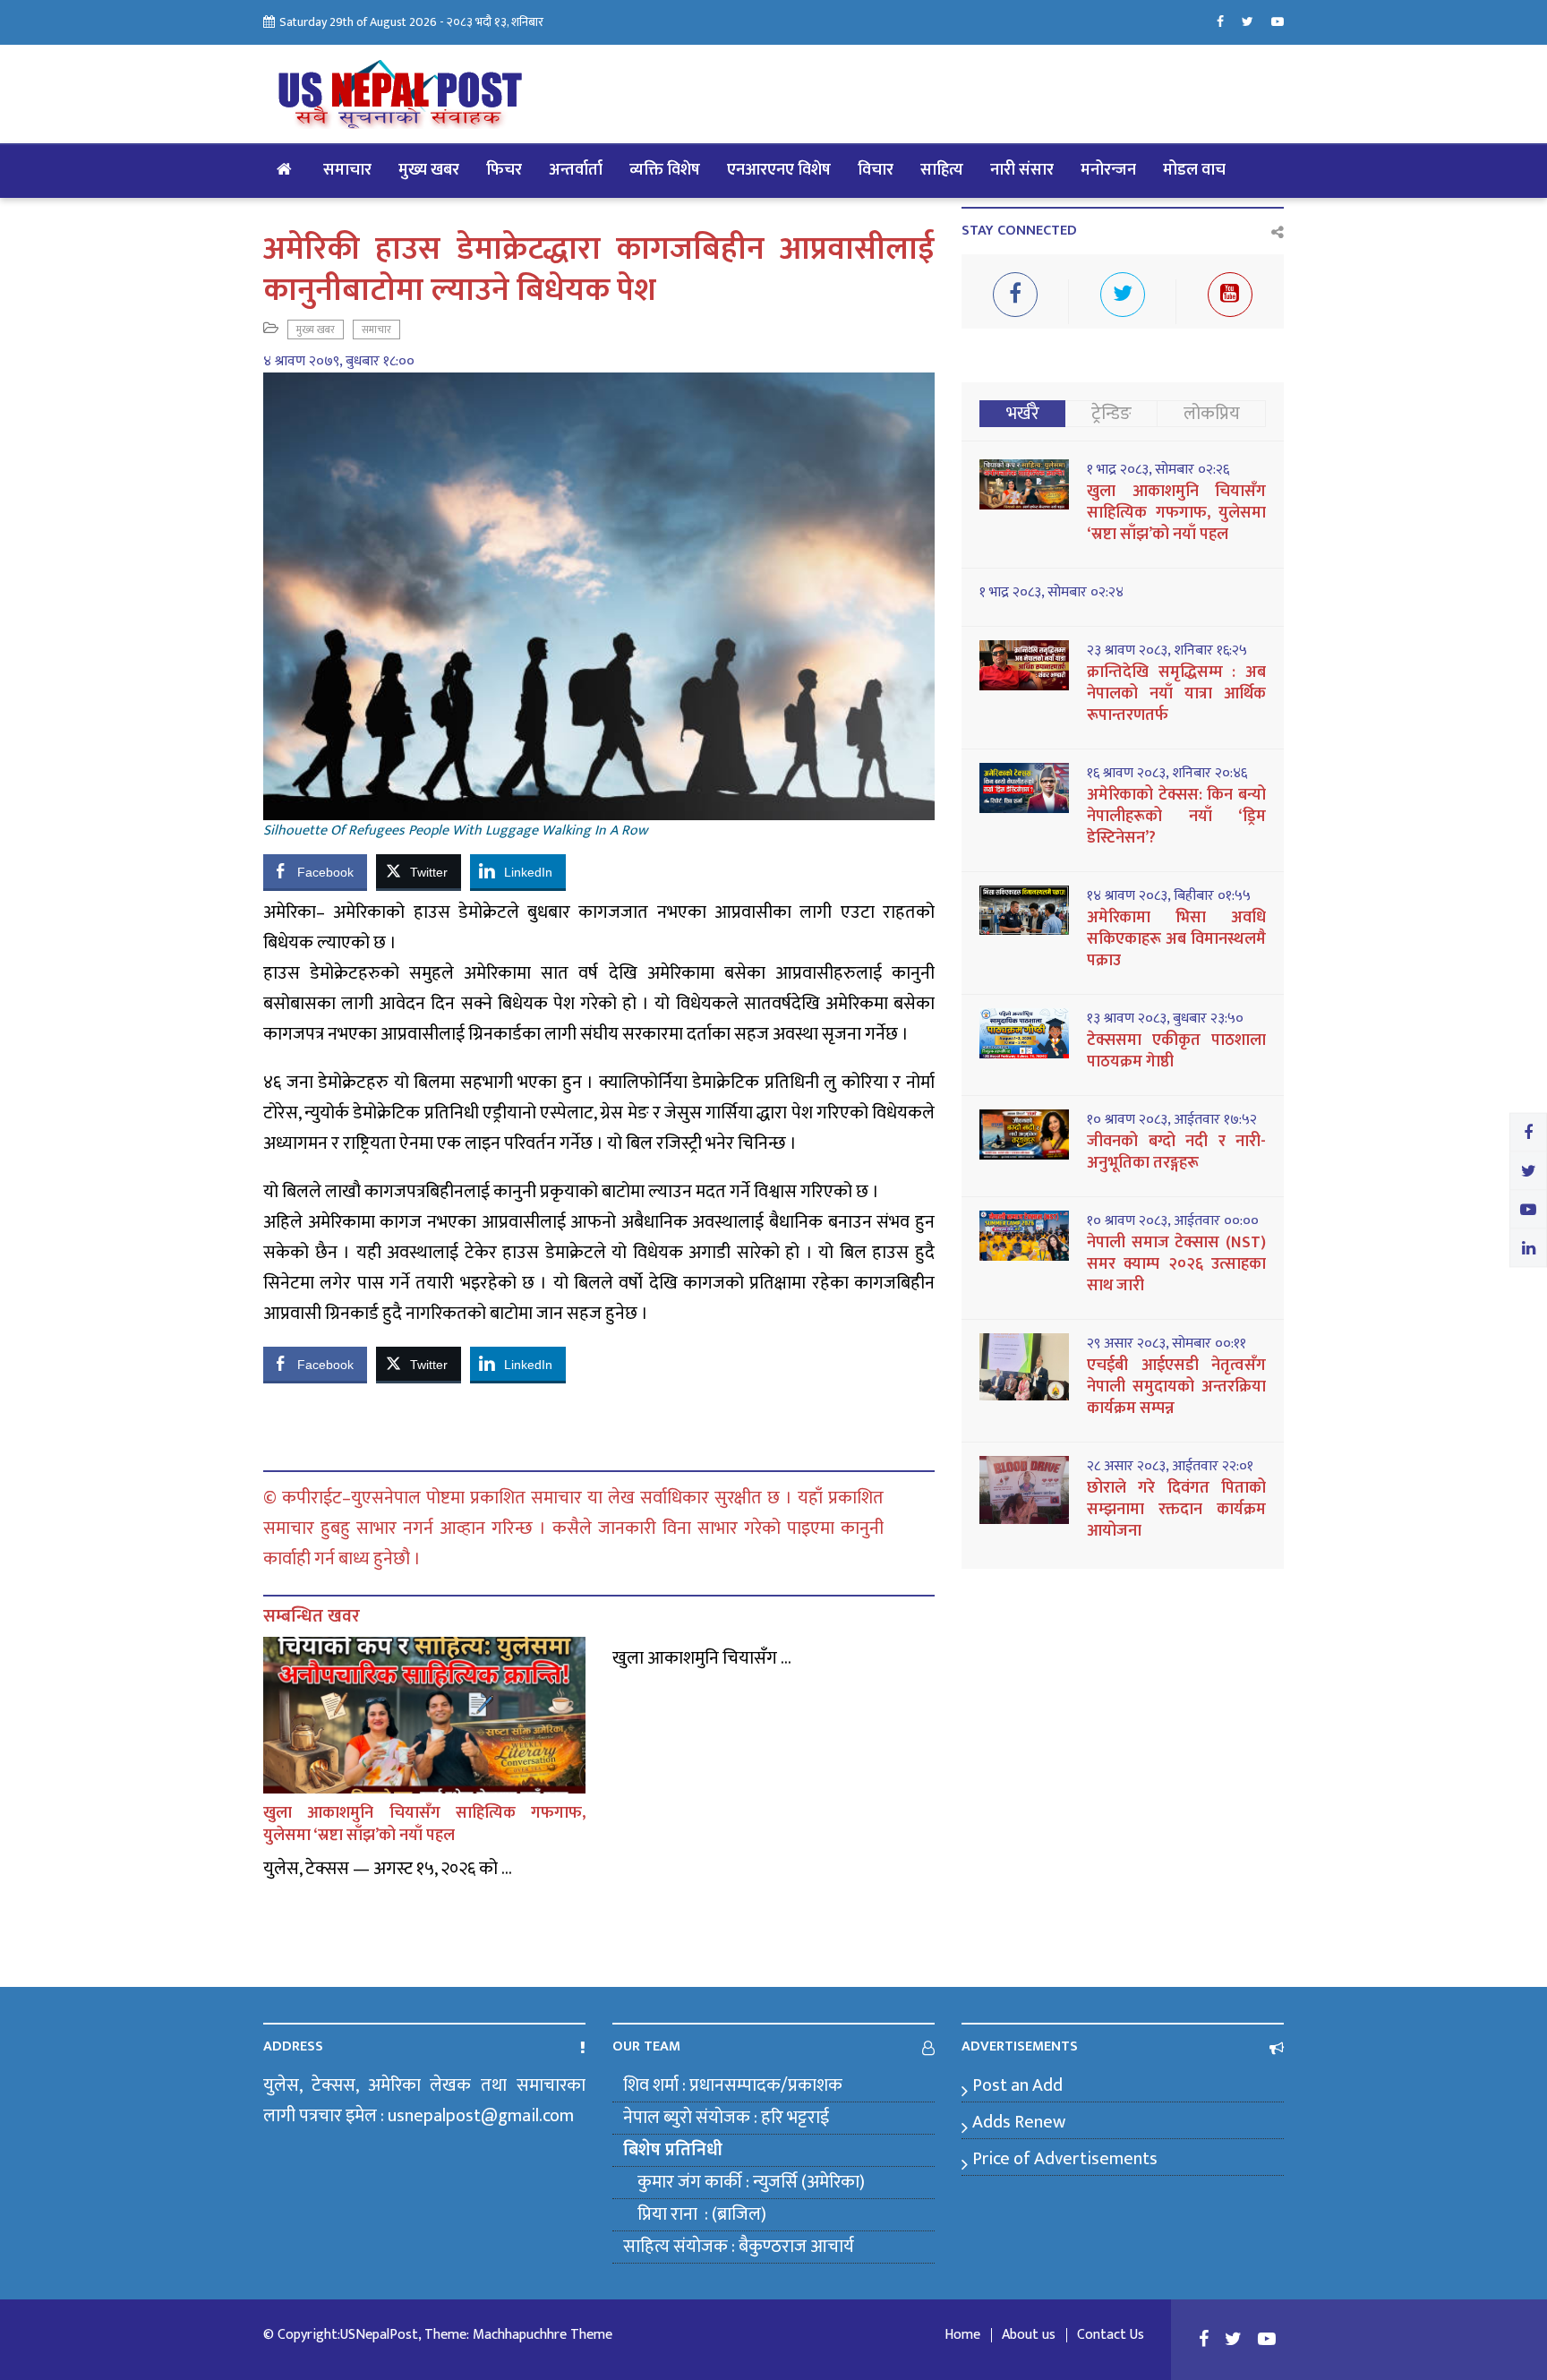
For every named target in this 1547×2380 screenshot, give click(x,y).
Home (962, 2335)
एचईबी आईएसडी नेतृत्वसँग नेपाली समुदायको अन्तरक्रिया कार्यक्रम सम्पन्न (1176, 1387)
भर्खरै (1023, 414)
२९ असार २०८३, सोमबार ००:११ (1167, 1344)
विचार (876, 170)
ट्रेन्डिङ (1111, 414)
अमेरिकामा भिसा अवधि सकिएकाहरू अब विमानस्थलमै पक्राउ (1176, 939)
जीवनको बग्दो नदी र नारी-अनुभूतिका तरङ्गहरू (1176, 1152)
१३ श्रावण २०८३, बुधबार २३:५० (1165, 1019)
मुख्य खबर (429, 170)
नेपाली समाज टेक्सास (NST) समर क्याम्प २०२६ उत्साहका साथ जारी (1176, 1264)
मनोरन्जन (1108, 170)
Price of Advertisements (1065, 2159)
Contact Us (1111, 2335)
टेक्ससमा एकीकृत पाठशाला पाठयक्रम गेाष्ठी (1176, 1051)
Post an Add (1017, 2085)
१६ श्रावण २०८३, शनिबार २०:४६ (1167, 774)
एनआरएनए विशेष (779, 170)
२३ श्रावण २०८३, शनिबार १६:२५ (1167, 651)
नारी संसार (1022, 170)
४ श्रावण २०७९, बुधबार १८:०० (339, 362)
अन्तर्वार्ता (576, 170)
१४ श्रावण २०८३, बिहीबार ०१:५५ (1169, 896)
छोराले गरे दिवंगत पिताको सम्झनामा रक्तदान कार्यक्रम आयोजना (1176, 1510)
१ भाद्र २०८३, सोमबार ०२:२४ (1051, 593)
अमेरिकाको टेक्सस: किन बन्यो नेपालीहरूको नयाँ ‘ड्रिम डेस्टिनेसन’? (1176, 817)
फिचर (504, 170)
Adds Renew (1019, 2122)
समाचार (347, 170)
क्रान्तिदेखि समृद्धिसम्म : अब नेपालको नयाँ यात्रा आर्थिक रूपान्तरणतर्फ (1176, 694)
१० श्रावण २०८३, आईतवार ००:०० (1173, 1221)
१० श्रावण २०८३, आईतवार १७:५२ (1172, 1120)
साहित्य (942, 170)
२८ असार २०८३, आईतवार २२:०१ (1170, 1467)
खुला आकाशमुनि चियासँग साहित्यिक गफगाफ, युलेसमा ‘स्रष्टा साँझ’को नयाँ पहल (424, 1824)
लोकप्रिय (1212, 414)
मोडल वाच (1194, 170)
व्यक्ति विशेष (665, 170)
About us (1029, 2335)
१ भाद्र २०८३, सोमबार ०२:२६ (1158, 470)
